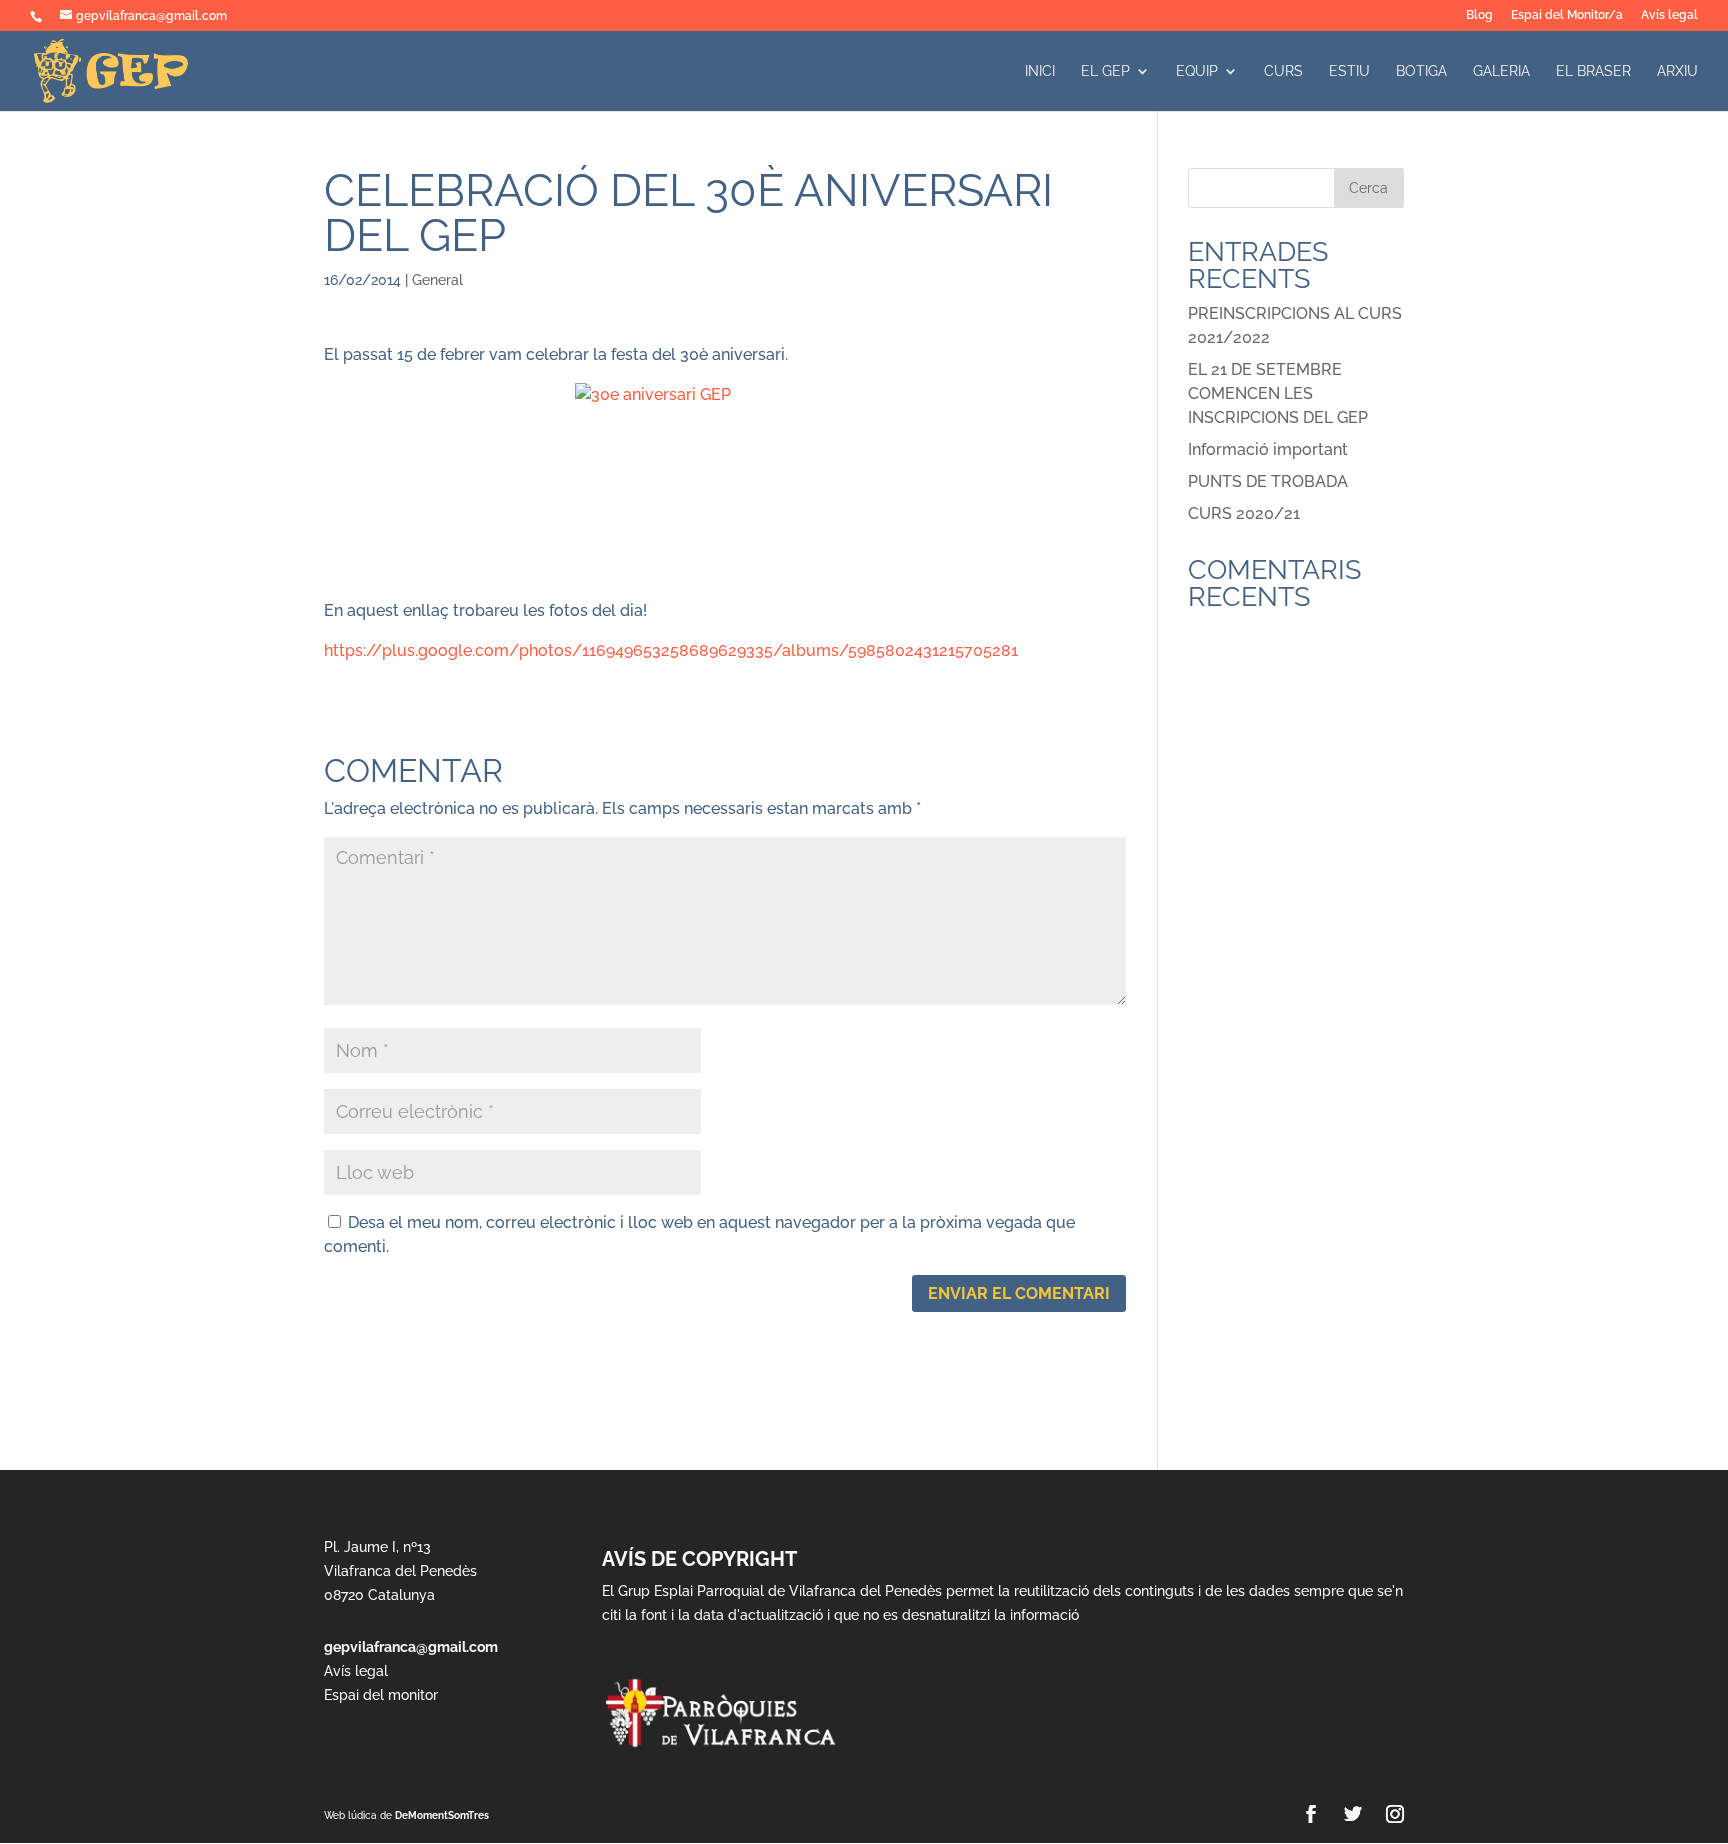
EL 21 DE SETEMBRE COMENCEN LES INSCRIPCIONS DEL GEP (1278, 393)
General (437, 280)
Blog (1479, 15)
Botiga (1421, 71)
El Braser (1593, 71)
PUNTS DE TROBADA (1268, 481)
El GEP (1105, 71)
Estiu (1349, 71)
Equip (1197, 71)
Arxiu (1677, 71)
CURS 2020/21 (1244, 513)
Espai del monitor (381, 1695)
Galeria (1501, 71)
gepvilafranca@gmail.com (411, 1647)
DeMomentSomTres (442, 1815)
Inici (1040, 71)
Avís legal (1669, 15)
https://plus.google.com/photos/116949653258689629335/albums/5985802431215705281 (671, 650)
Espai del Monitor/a (1567, 15)
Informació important (1268, 449)
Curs (1283, 71)
